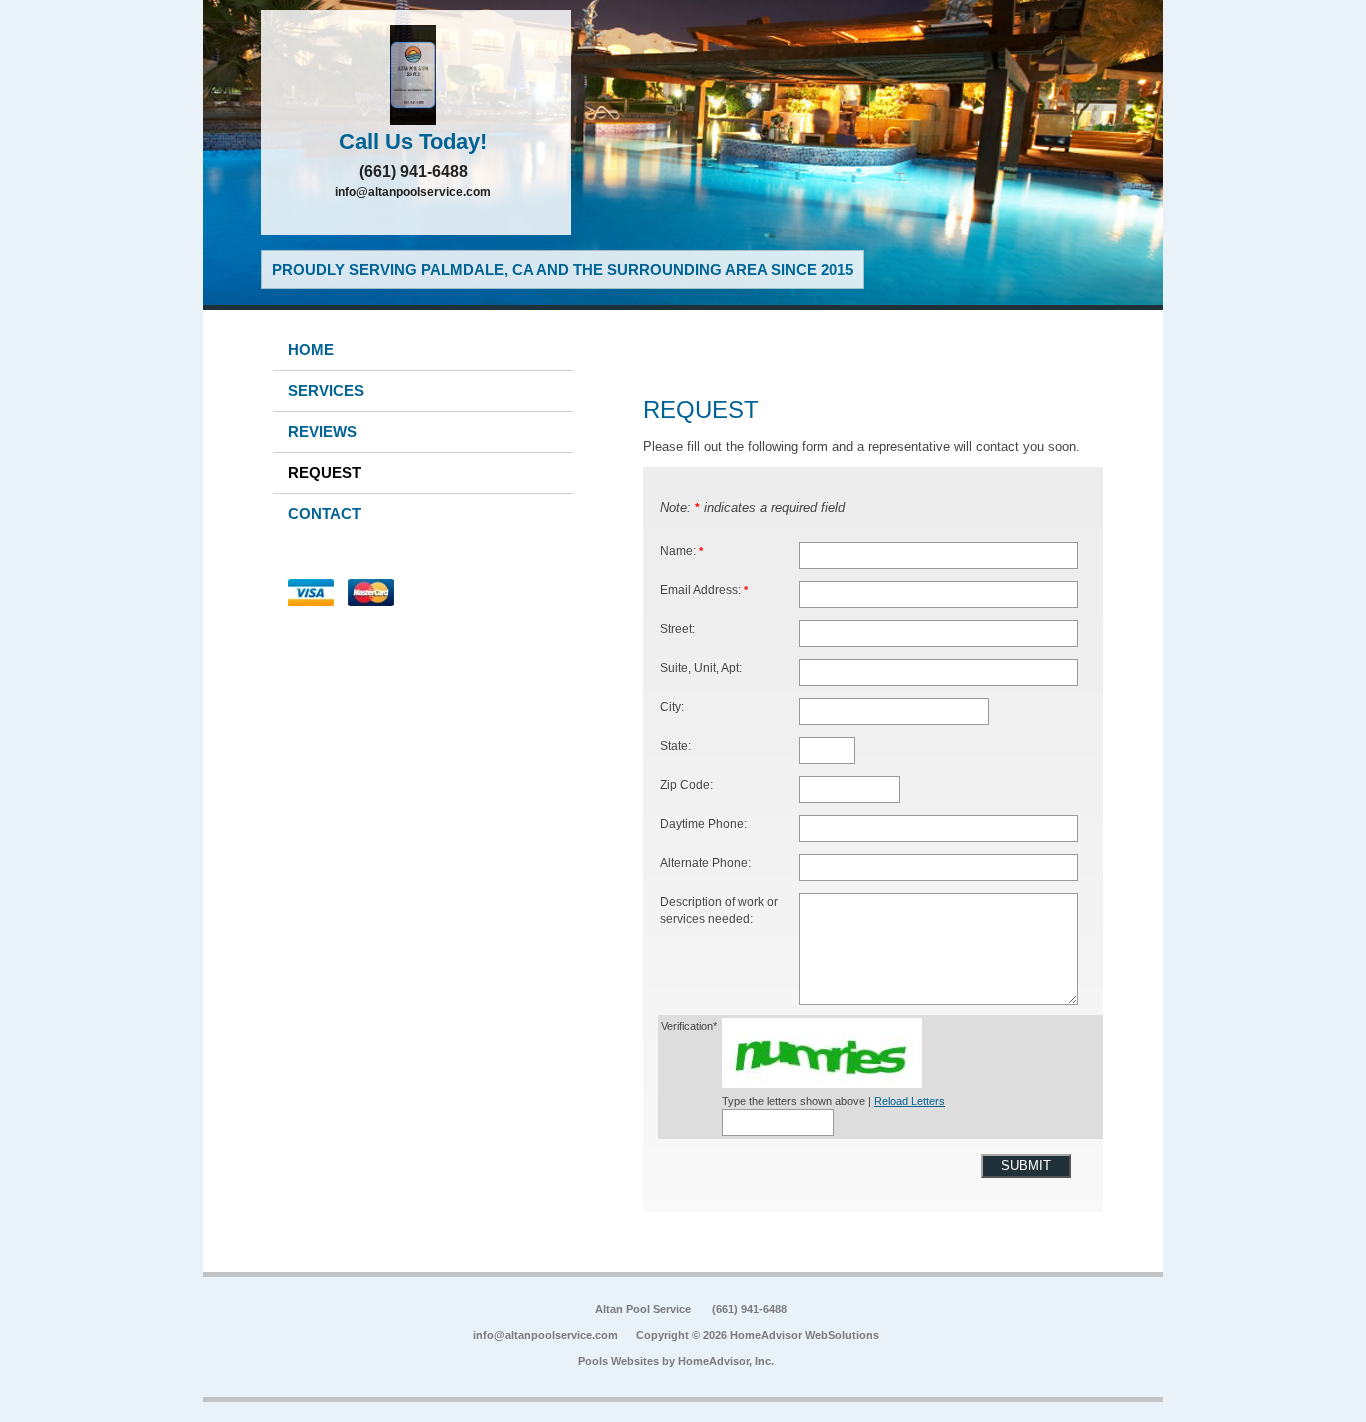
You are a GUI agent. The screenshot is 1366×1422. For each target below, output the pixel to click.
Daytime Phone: (703, 823)
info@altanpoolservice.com (413, 192)
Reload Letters (909, 1101)
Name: (681, 550)
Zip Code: (686, 784)
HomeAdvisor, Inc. (726, 1361)
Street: (677, 628)
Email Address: (704, 589)
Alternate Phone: (705, 862)
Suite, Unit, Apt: (701, 667)
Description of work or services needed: (719, 910)
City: (672, 706)
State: (675, 745)
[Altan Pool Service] (416, 75)
